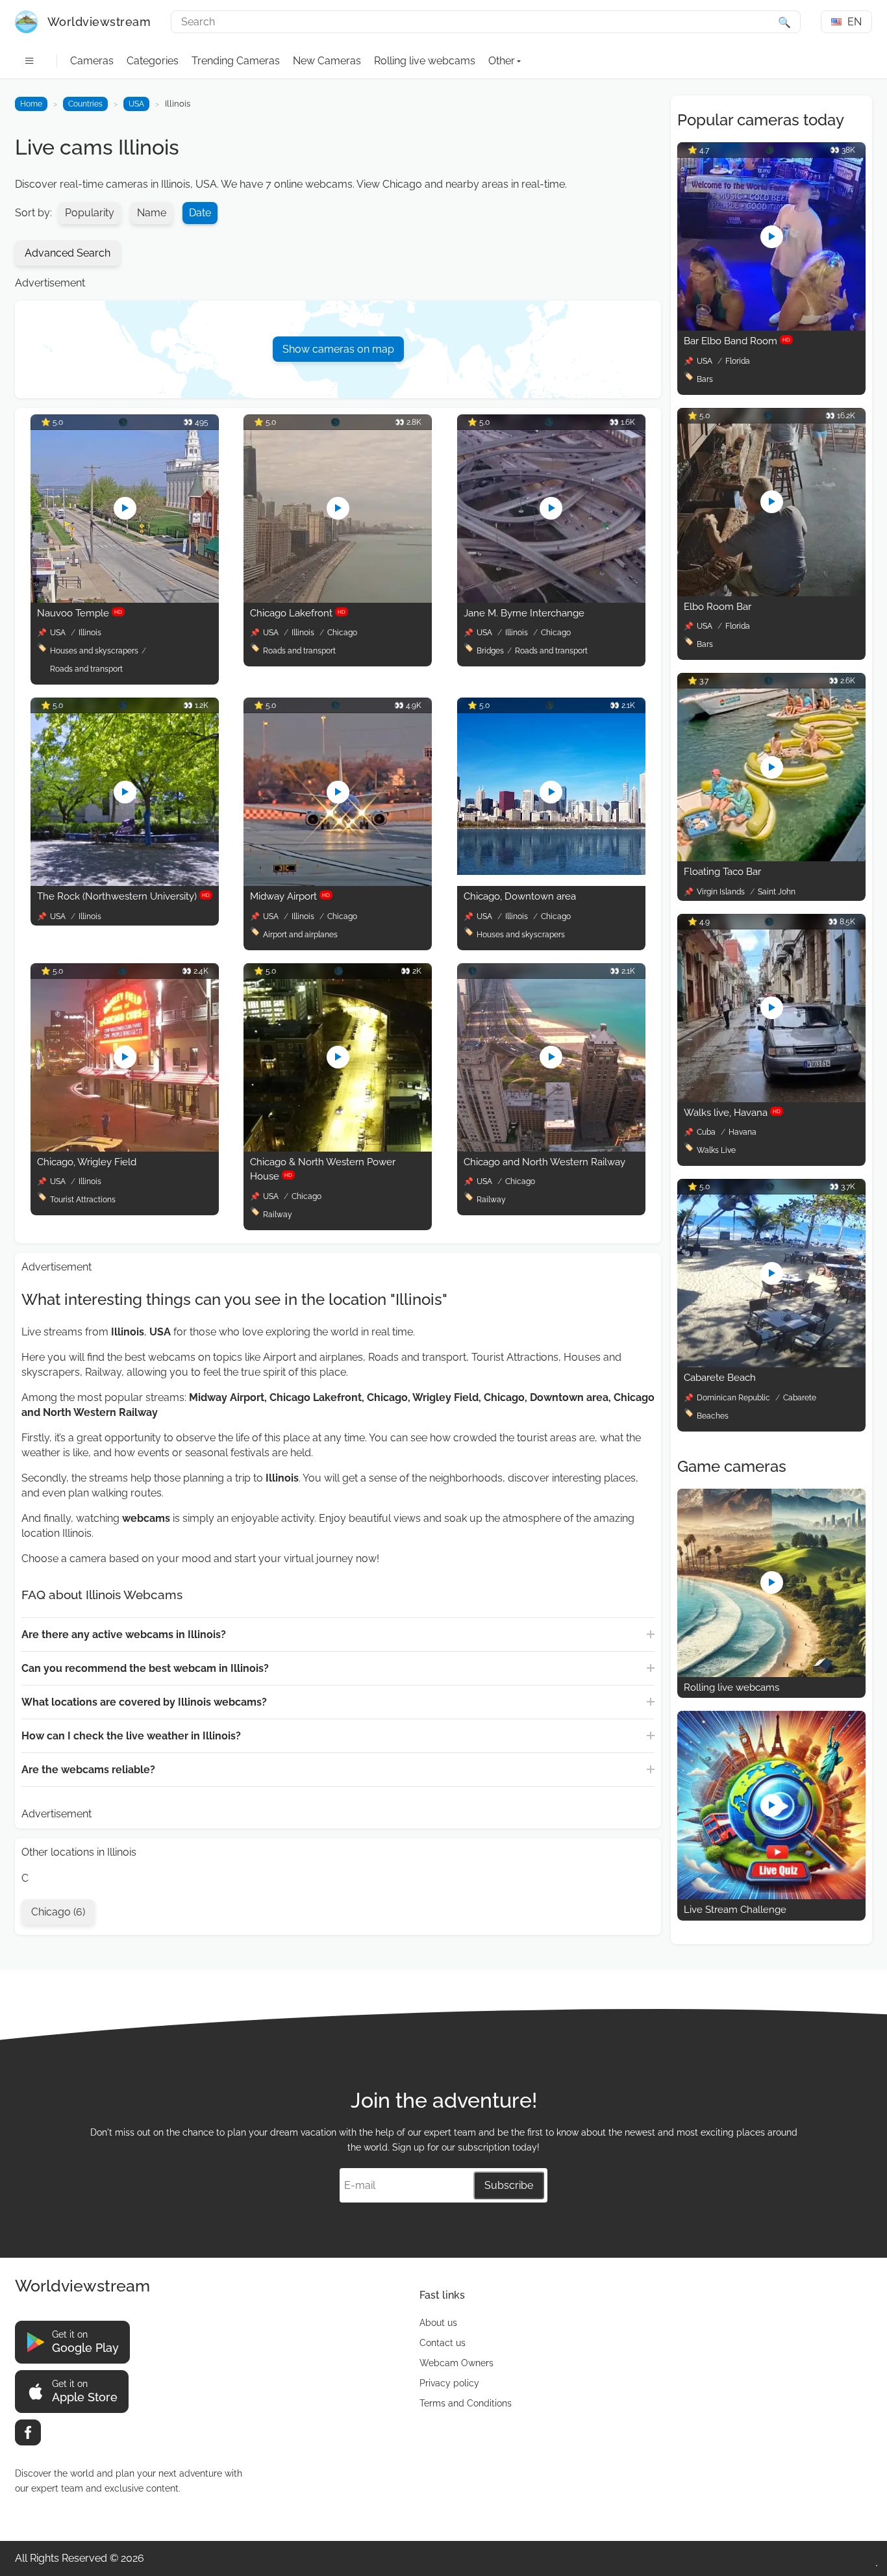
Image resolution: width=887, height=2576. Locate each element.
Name (152, 213)
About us (438, 2323)
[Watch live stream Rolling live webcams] (771, 1673)
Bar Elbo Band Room (737, 341)
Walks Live (716, 1150)
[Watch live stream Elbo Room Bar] (771, 593)
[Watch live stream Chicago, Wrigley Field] (125, 1148)
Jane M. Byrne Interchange (524, 613)
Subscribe (509, 2185)
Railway (278, 1215)
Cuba (707, 1132)
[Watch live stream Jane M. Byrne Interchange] (551, 599)
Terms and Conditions (466, 2403)
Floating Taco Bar (722, 872)
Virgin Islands (722, 892)
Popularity (90, 213)
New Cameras (327, 61)
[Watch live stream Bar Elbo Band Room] (771, 327)
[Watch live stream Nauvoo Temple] (125, 599)
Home (31, 104)
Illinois (90, 633)
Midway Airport (290, 896)
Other (502, 61)
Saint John (777, 892)
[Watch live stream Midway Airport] (338, 882)
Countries (85, 104)
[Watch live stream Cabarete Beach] (771, 1364)
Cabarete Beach (720, 1378)
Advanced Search (68, 253)
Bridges (490, 651)
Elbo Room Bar (718, 607)
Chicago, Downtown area (520, 896)
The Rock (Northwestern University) (123, 896)
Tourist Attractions (83, 1200)
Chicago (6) (58, 1912)
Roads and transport (86, 669)
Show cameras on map (338, 349)
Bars (705, 379)
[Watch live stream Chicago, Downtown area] (551, 871)
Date (200, 213)
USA (136, 104)
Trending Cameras (236, 61)
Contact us (443, 2343)
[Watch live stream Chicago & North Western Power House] (338, 1148)
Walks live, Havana (732, 1113)
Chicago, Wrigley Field (87, 1162)
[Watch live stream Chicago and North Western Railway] (551, 1148)
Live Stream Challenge (735, 1910)
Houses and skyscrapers (94, 651)
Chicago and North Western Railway (544, 1162)
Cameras (92, 61)
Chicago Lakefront (298, 613)
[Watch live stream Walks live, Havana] (771, 1099)
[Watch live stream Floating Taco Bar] (771, 858)
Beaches (713, 1416)
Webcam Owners (456, 2363)
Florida (738, 361)
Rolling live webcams (425, 61)
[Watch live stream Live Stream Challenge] (771, 1896)
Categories (153, 61)
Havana (743, 1132)
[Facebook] (28, 2432)
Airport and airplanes (300, 935)
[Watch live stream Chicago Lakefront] (338, 599)
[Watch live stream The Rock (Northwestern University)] (125, 882)
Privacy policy (449, 2383)
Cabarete (800, 1398)
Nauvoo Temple (80, 613)
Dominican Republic (734, 1398)
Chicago (342, 633)
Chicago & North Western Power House (323, 1169)
